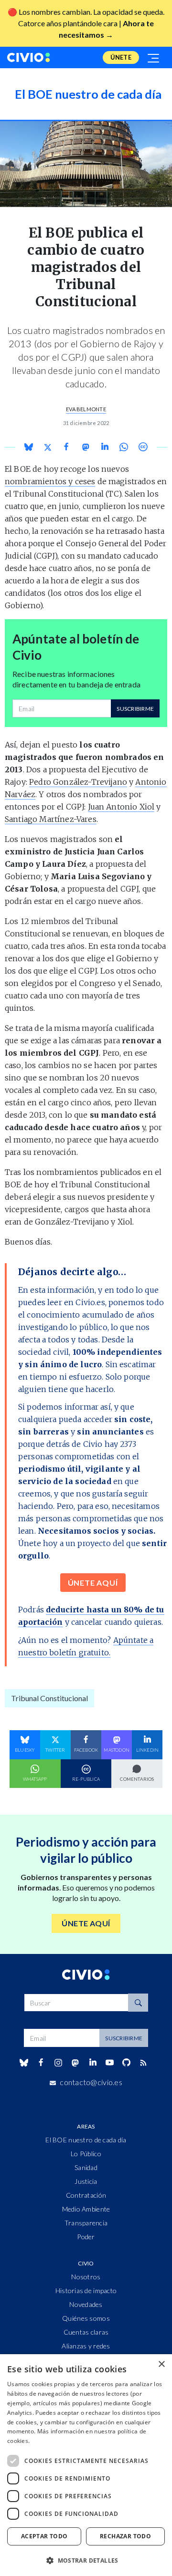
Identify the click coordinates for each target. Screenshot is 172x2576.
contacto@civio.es (91, 2082)
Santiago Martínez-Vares (51, 819)
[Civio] (29, 57)
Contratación (86, 2195)
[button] (86, 2560)
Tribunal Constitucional (49, 1698)
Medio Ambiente (86, 2209)
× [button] (161, 2364)
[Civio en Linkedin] (92, 2063)
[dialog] (86, 2465)
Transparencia (86, 2223)
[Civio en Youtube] (109, 2062)
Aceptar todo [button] (44, 2536)
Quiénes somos (86, 2318)
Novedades (86, 2304)
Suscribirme (135, 709)
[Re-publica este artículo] (143, 447)
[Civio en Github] (126, 2062)
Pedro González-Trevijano (78, 782)
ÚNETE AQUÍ (93, 1583)
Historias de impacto (86, 2290)
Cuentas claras (86, 2332)
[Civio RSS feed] (144, 2063)
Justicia (86, 2181)
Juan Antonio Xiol (121, 807)
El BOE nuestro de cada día (86, 2140)
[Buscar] (138, 2003)
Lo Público (86, 2154)
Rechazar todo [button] (125, 2536)
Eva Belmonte (86, 409)
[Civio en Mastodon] (75, 2062)
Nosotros (86, 2277)
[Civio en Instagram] (59, 2063)
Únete (121, 57)
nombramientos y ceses (50, 481)
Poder (86, 2237)
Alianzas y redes (86, 2346)
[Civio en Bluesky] (24, 2063)
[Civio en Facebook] (41, 2063)
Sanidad (86, 2167)
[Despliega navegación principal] (154, 57)
